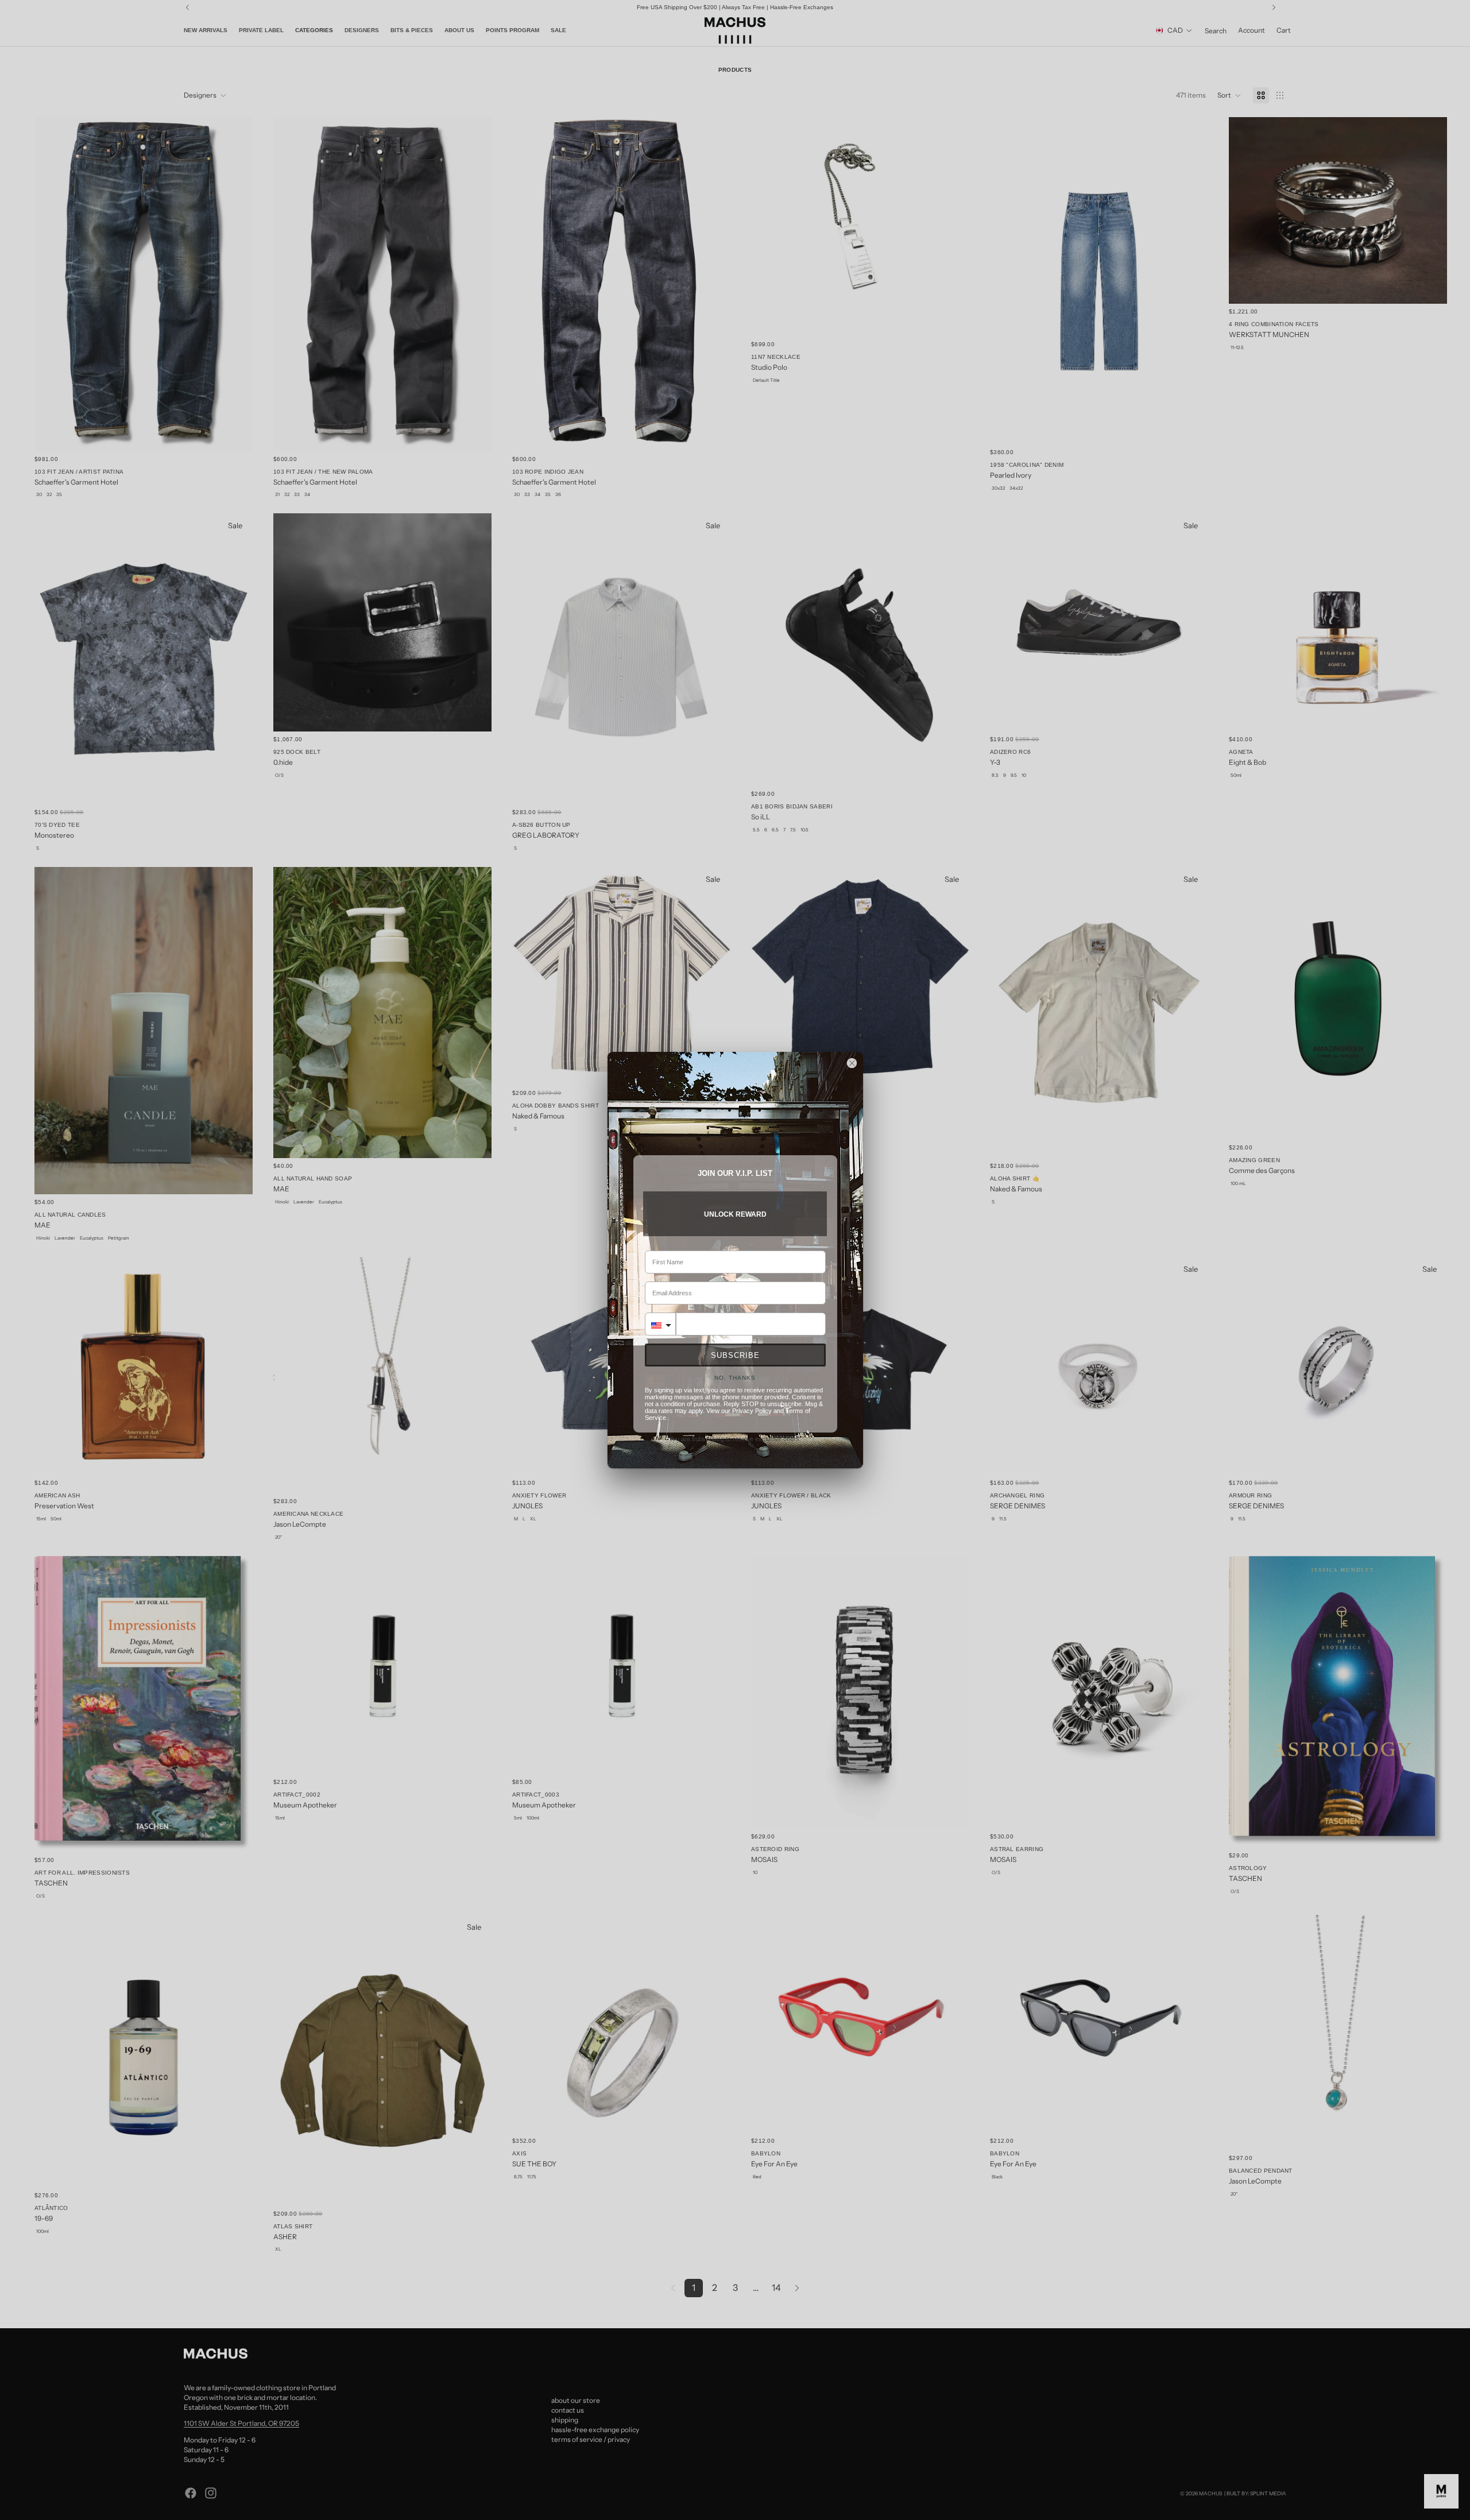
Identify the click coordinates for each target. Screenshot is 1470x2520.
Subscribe (735, 1355)
